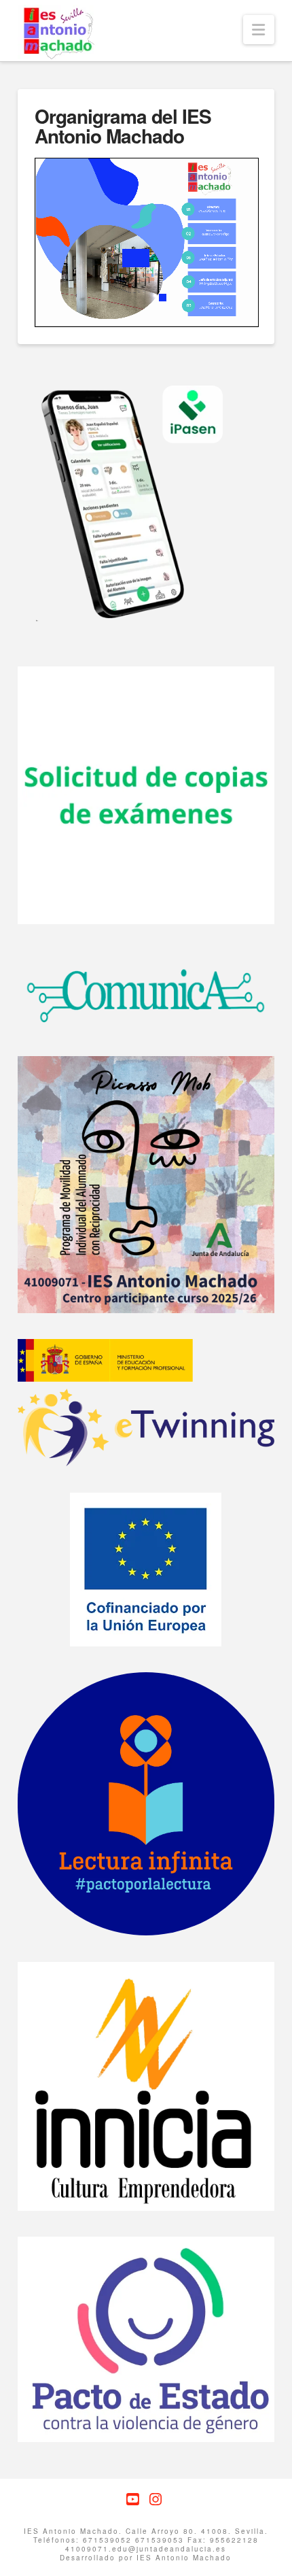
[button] (259, 30)
